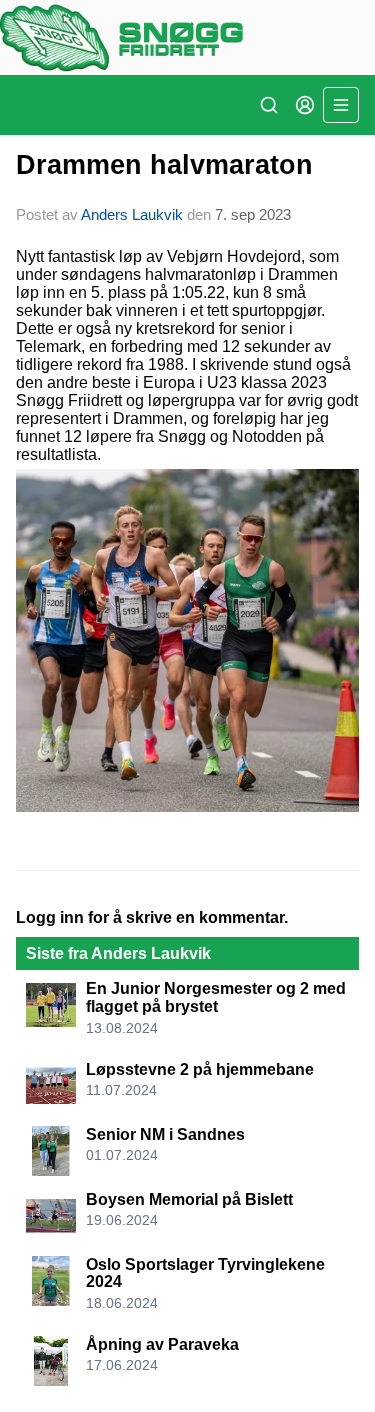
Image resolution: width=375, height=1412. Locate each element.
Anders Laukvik (132, 214)
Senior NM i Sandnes (165, 1134)
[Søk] (269, 105)
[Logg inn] (305, 105)
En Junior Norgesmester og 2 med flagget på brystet (216, 997)
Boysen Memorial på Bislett (189, 1199)
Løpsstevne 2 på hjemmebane (200, 1069)
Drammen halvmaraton (164, 165)
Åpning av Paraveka (162, 1344)
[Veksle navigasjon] (341, 105)
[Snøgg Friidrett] (187, 37)
